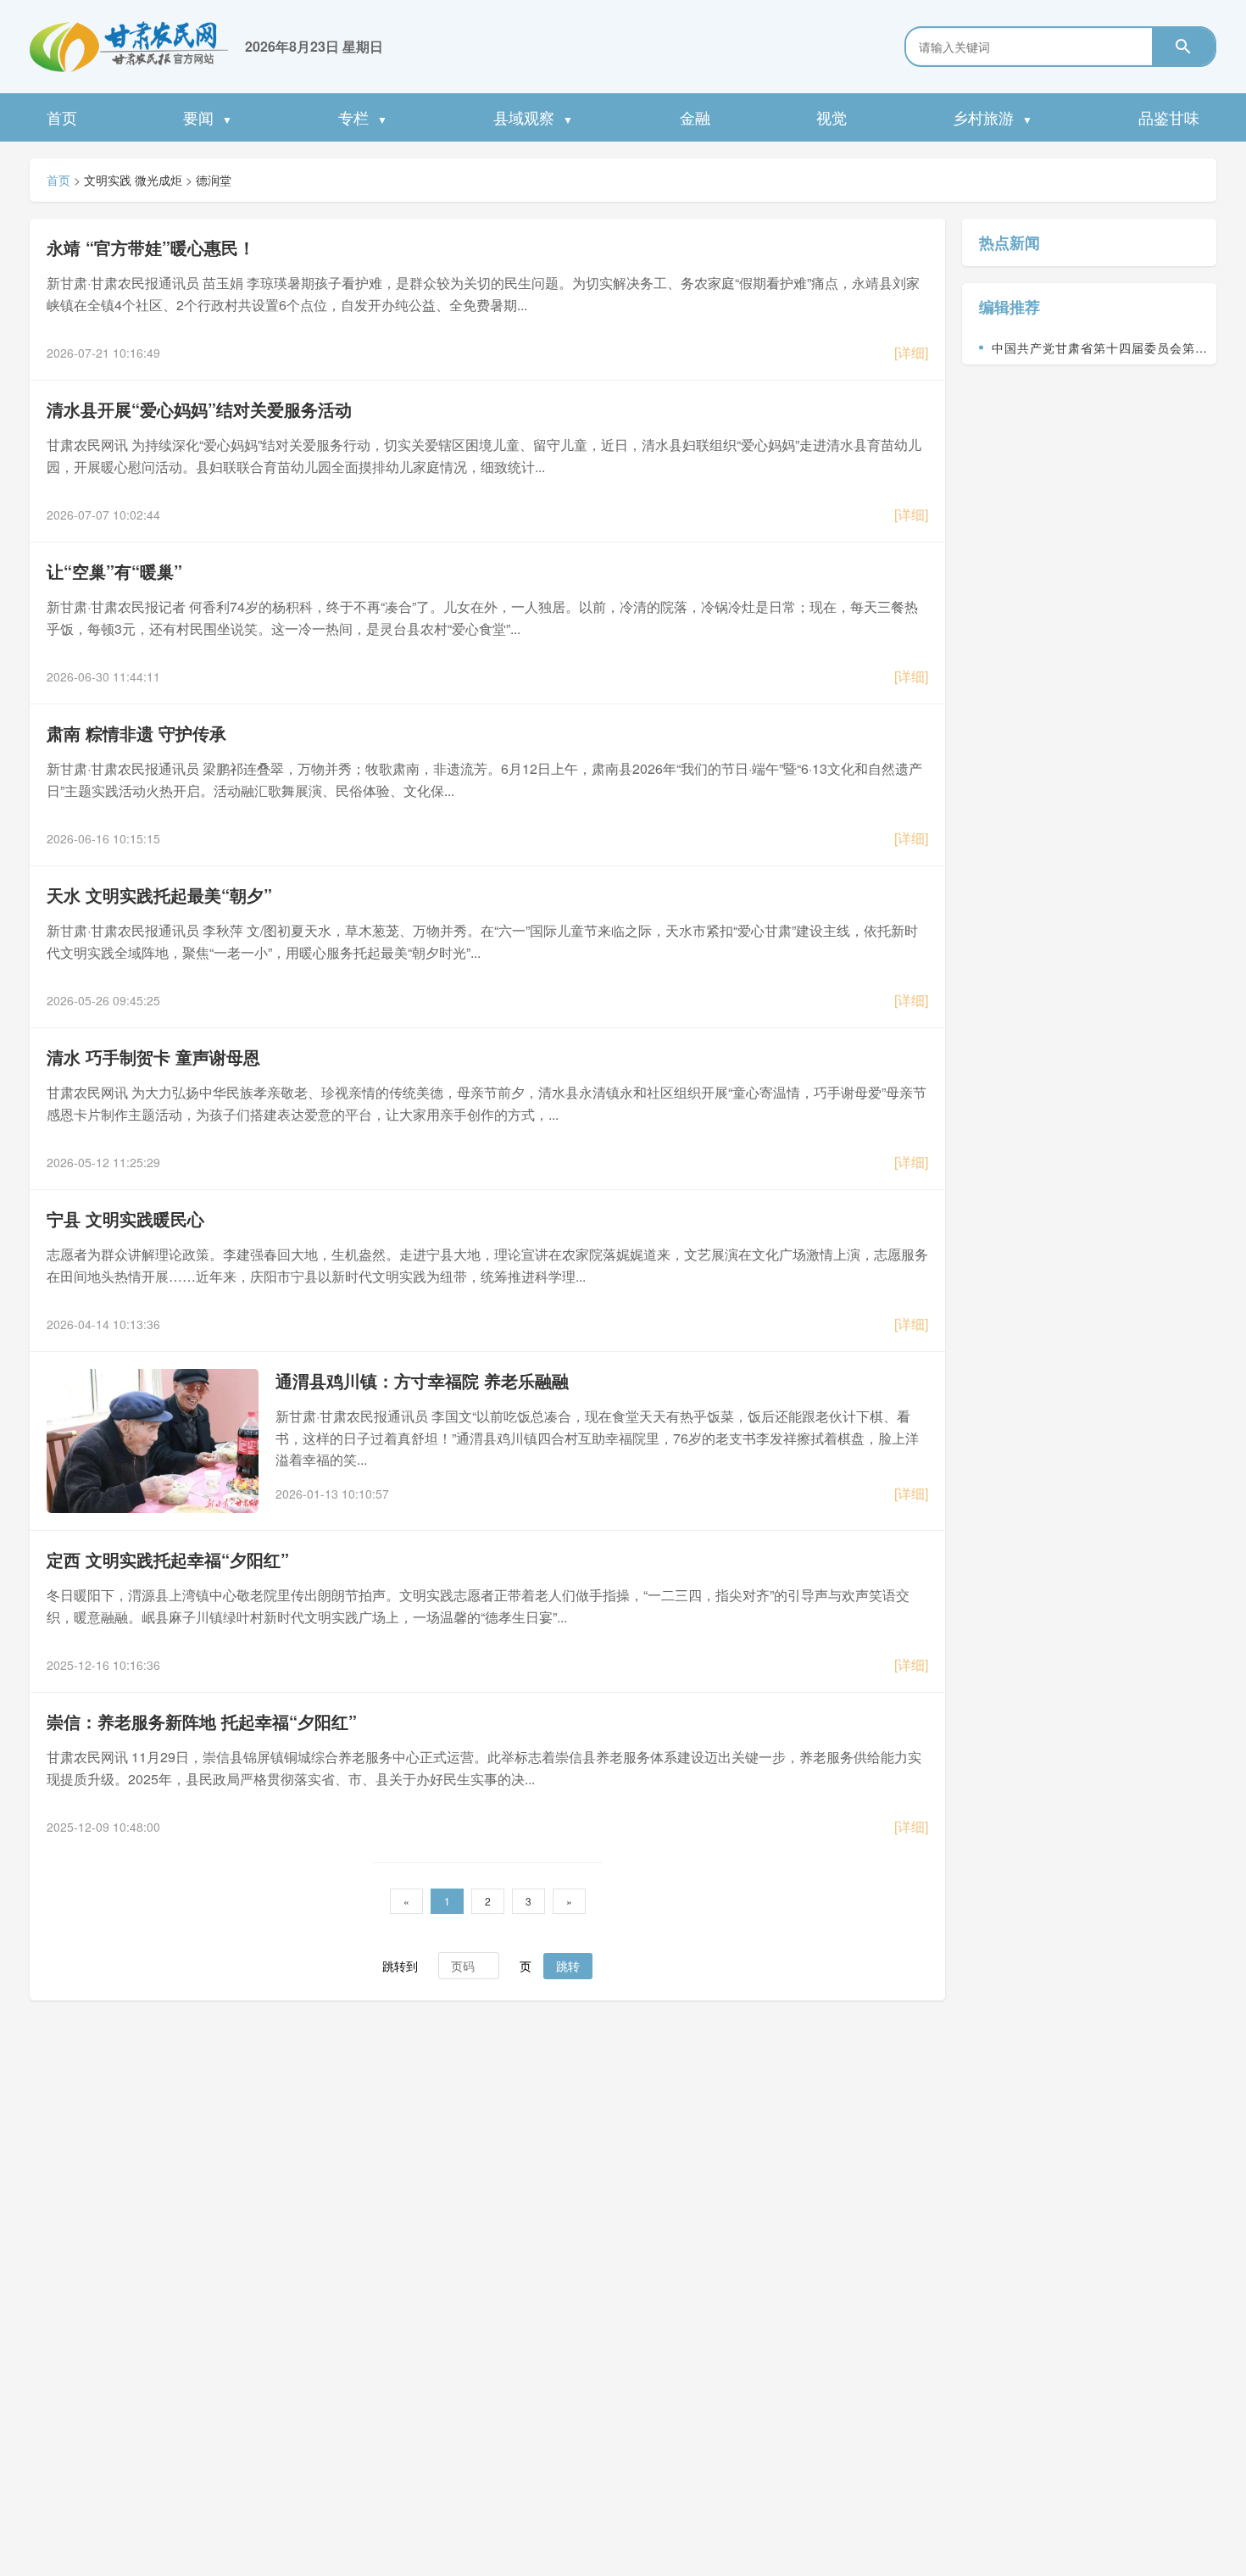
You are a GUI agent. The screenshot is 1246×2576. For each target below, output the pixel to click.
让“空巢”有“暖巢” (114, 571)
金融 (695, 117)
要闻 (208, 117)
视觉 (832, 117)
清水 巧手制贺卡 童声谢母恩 (153, 1057)
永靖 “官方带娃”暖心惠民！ (151, 247)
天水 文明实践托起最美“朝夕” (159, 895)
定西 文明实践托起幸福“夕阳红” (168, 1559)
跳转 (568, 1966)
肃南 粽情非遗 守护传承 (136, 733)
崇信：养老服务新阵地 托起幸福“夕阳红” (202, 1721)
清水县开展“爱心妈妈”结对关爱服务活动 (199, 409)
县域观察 (533, 117)
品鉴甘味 (1169, 117)
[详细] (911, 352)
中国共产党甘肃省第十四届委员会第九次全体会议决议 (1100, 352)
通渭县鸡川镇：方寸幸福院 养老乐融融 (422, 1380)
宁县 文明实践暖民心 (125, 1218)
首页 (62, 117)
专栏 (363, 117)
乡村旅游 (993, 117)
